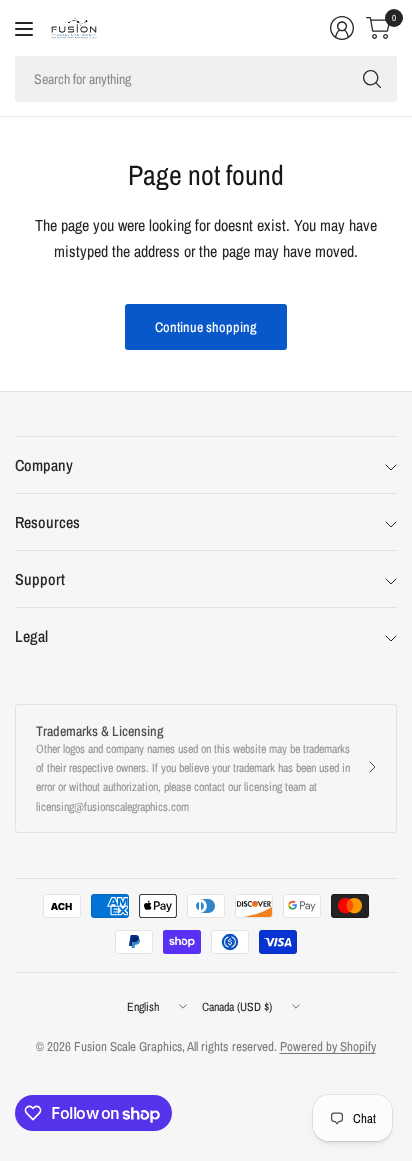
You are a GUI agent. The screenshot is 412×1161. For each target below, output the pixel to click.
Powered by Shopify (328, 1046)
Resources (47, 522)
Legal (31, 636)
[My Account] (342, 28)
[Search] (372, 79)
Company (44, 465)
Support (40, 579)
